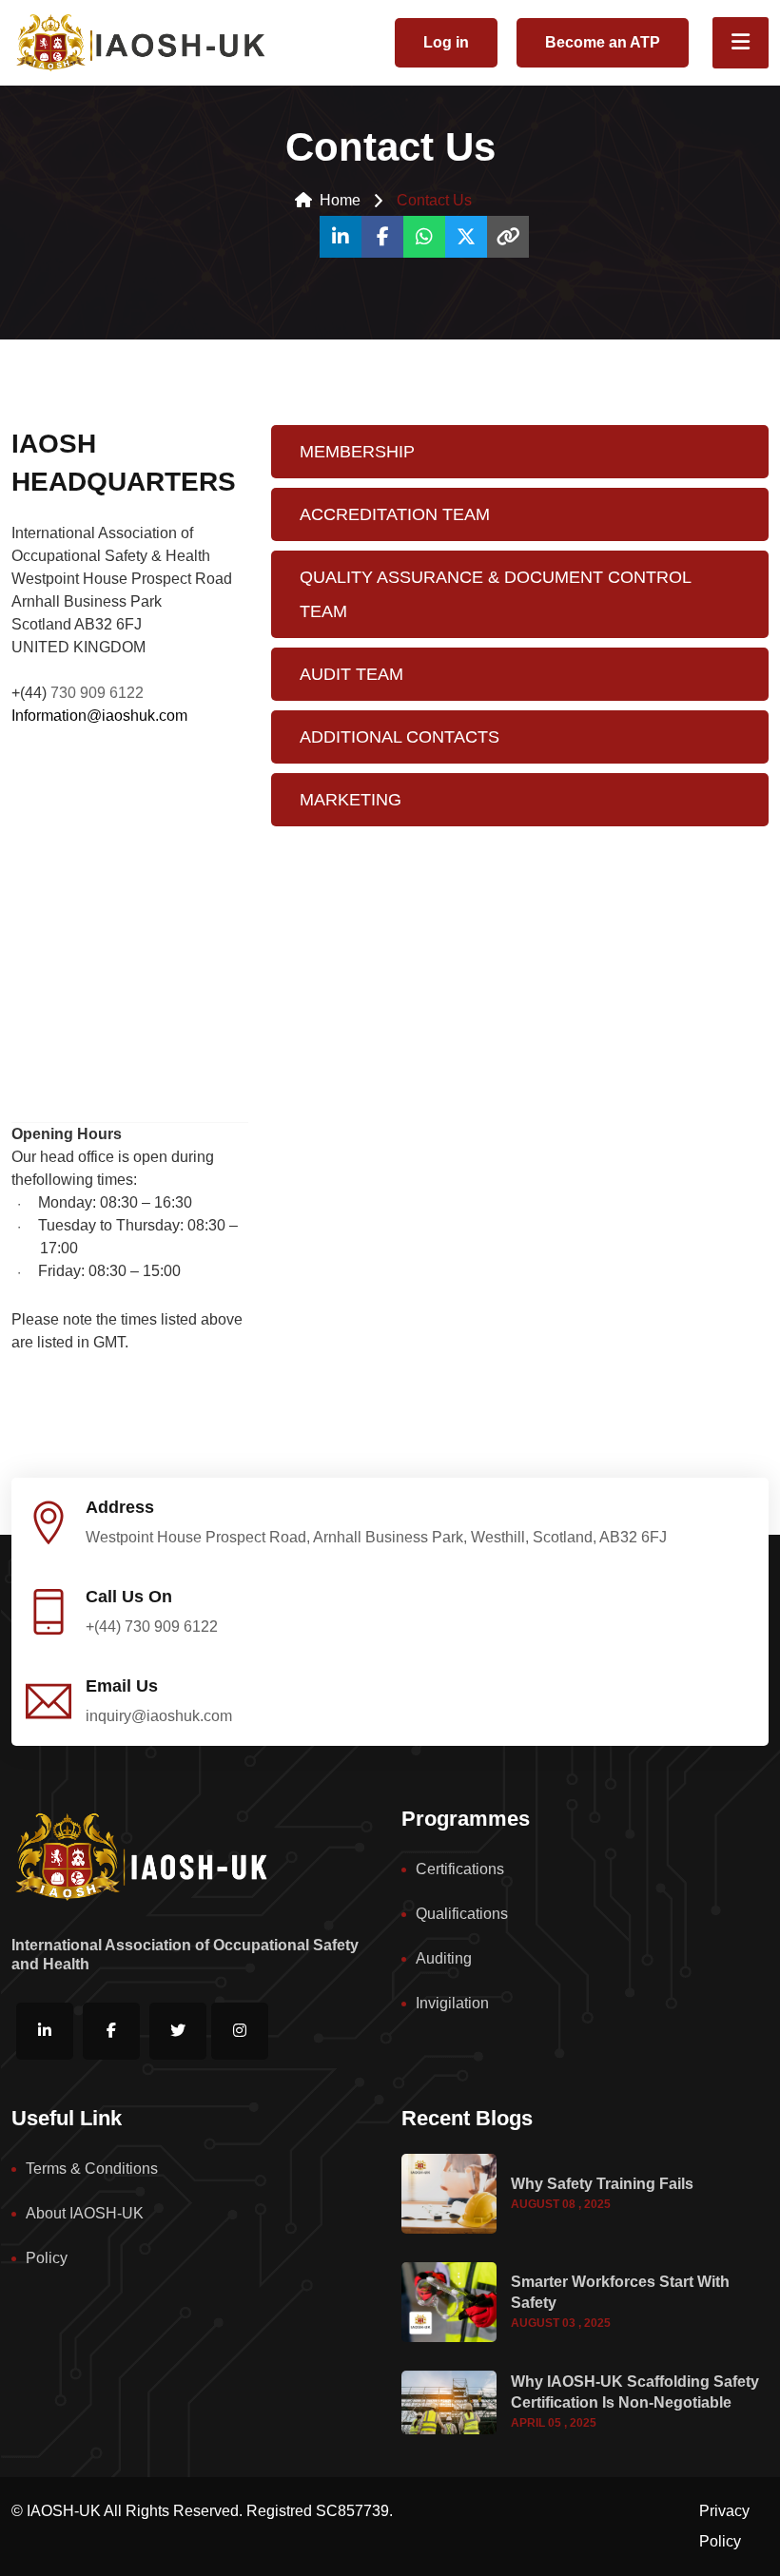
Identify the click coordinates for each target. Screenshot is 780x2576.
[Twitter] (466, 237)
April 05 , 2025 (554, 2423)
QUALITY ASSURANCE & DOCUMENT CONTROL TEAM (496, 594)
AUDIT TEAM (351, 674)
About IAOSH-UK (85, 2213)
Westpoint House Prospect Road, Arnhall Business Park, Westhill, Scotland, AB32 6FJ (376, 1537)
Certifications (460, 1869)
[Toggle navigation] (741, 43)
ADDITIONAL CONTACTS (400, 737)
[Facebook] (382, 237)
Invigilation (452, 2003)
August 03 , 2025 (561, 2323)
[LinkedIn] (341, 237)
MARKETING (351, 800)
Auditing (444, 1958)
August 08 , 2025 (561, 2204)
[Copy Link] (508, 237)
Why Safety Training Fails (602, 2184)
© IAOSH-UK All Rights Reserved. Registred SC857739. (202, 2511)
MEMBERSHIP (357, 452)
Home (340, 200)
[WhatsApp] (424, 237)
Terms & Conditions (92, 2169)
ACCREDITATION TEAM (395, 514)
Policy (47, 2258)
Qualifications (462, 1914)
